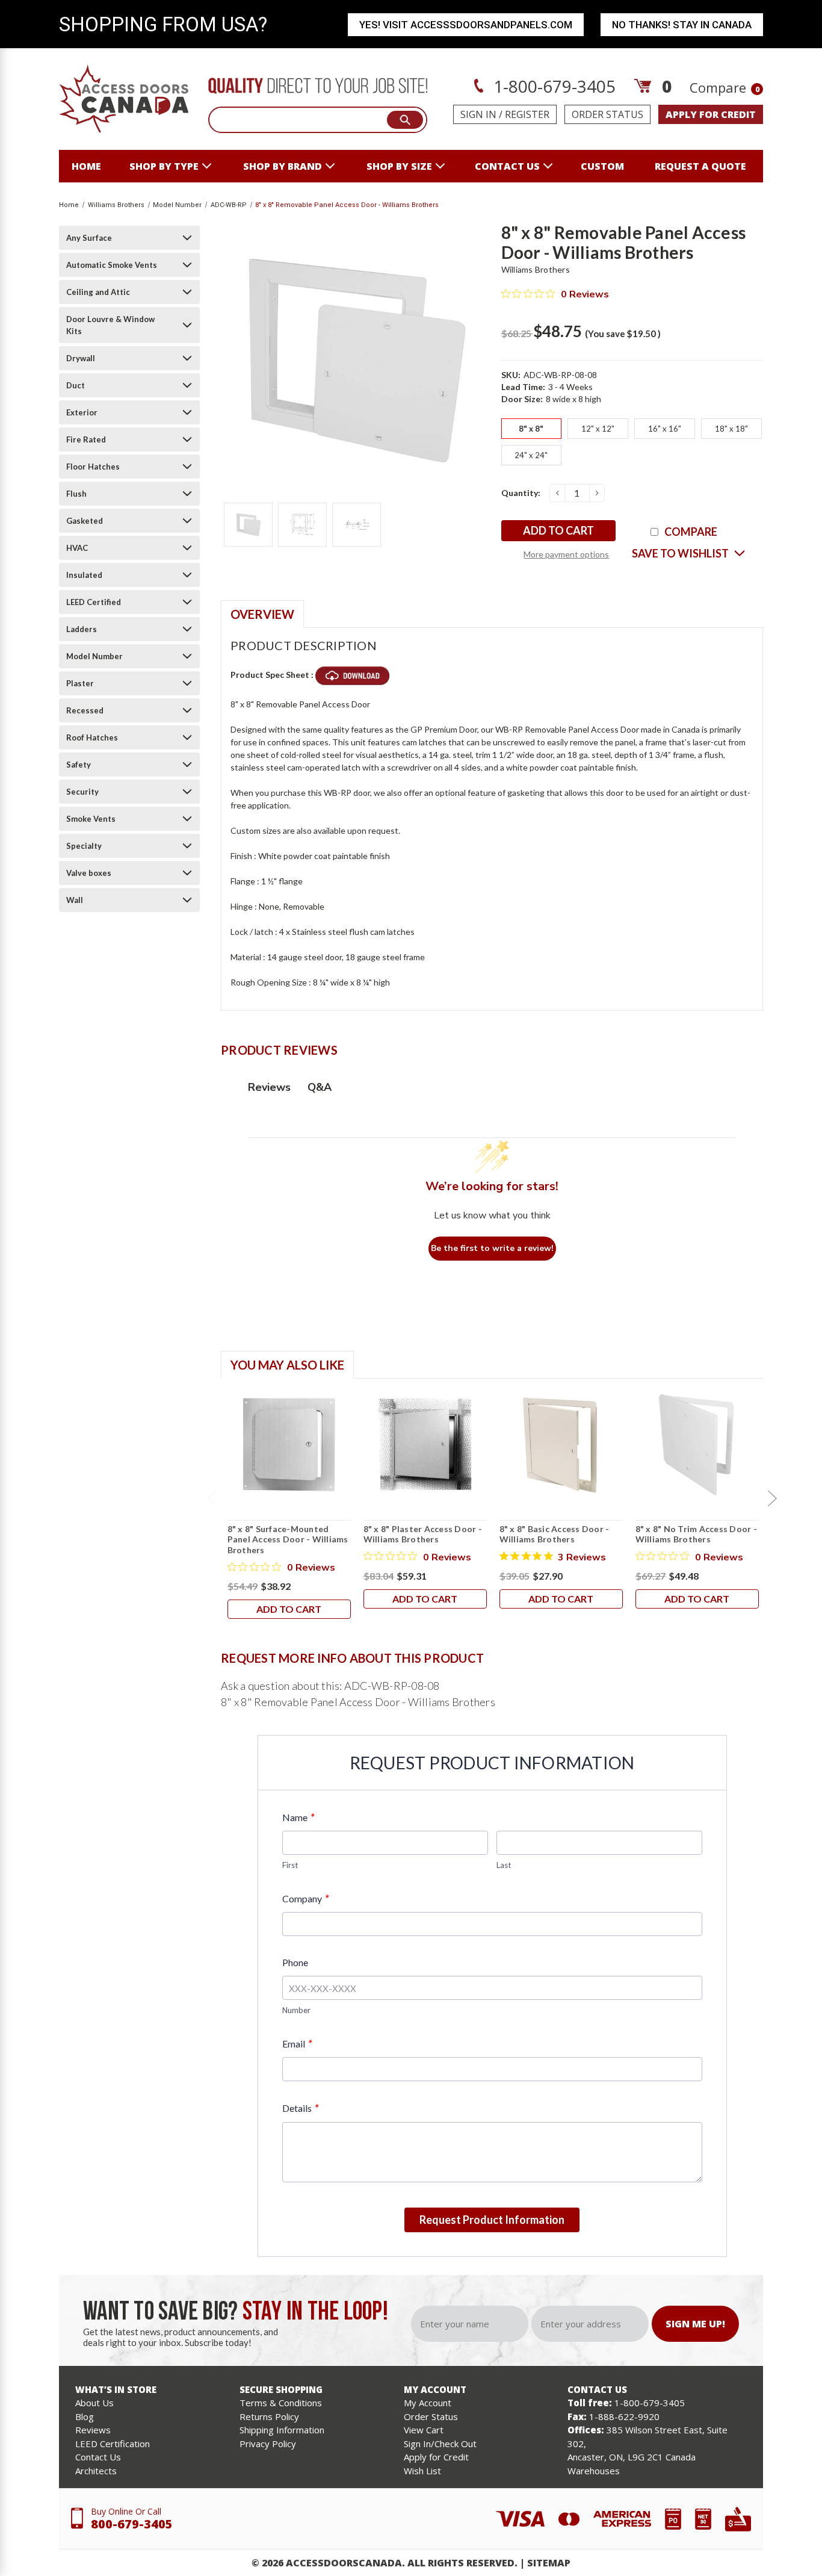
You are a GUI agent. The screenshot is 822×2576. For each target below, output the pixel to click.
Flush (76, 494)
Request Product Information (492, 2220)
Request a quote (700, 166)
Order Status (607, 114)
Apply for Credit (436, 2457)
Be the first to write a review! (492, 1248)
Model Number (94, 656)
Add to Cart (289, 1609)
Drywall (81, 358)
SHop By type (164, 166)
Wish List (422, 2471)
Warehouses (594, 2471)
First (290, 1865)
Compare (725, 87)
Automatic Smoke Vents (112, 265)
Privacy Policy (268, 2444)
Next (772, 1498)
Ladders (82, 629)
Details (300, 2108)
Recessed (85, 710)
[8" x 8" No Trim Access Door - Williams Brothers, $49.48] (697, 1445)
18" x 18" (731, 429)
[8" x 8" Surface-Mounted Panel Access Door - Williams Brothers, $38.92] (289, 1445)
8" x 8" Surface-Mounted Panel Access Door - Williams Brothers (288, 1539)
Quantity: (521, 493)
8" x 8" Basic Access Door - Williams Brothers (555, 1534)
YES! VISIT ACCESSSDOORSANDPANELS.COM (466, 25)
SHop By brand (283, 166)
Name (298, 1817)
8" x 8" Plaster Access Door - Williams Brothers (423, 1534)
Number (296, 2010)
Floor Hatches (93, 467)
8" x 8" (531, 429)
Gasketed (85, 521)
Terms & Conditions (281, 2403)
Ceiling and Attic (98, 292)
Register (527, 114)
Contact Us (98, 2457)
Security (82, 792)
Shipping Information (282, 2430)
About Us (94, 2403)
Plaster (80, 683)
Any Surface (89, 238)
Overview (262, 614)
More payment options (566, 554)
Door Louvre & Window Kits (110, 325)
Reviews (93, 2430)
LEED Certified (94, 602)
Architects (96, 2471)
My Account (428, 2403)
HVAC (77, 548)
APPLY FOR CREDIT (711, 114)
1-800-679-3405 (552, 86)
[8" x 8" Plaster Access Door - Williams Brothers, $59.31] (425, 1445)
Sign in (478, 114)
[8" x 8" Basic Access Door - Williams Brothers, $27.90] (561, 1445)
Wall (75, 900)
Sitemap (549, 2563)
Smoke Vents (91, 819)
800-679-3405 (132, 2524)
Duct (76, 385)
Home (86, 166)
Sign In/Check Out (440, 2444)
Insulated (84, 575)
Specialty (84, 846)
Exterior (82, 412)
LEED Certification (113, 2444)
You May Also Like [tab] (287, 1365)
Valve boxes (89, 873)
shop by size (399, 166)
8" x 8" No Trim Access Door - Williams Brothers (696, 1534)
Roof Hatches (92, 737)
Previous (212, 1498)
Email (297, 2044)
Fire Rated (86, 439)
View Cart (424, 2430)
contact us (507, 166)
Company (305, 1898)
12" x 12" (598, 429)
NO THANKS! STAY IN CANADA (682, 25)
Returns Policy (269, 2416)
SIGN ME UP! (695, 2324)
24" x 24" (531, 455)
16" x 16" (665, 429)
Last (504, 1865)
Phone (295, 1962)
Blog (85, 2416)
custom (602, 166)
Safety (79, 765)
